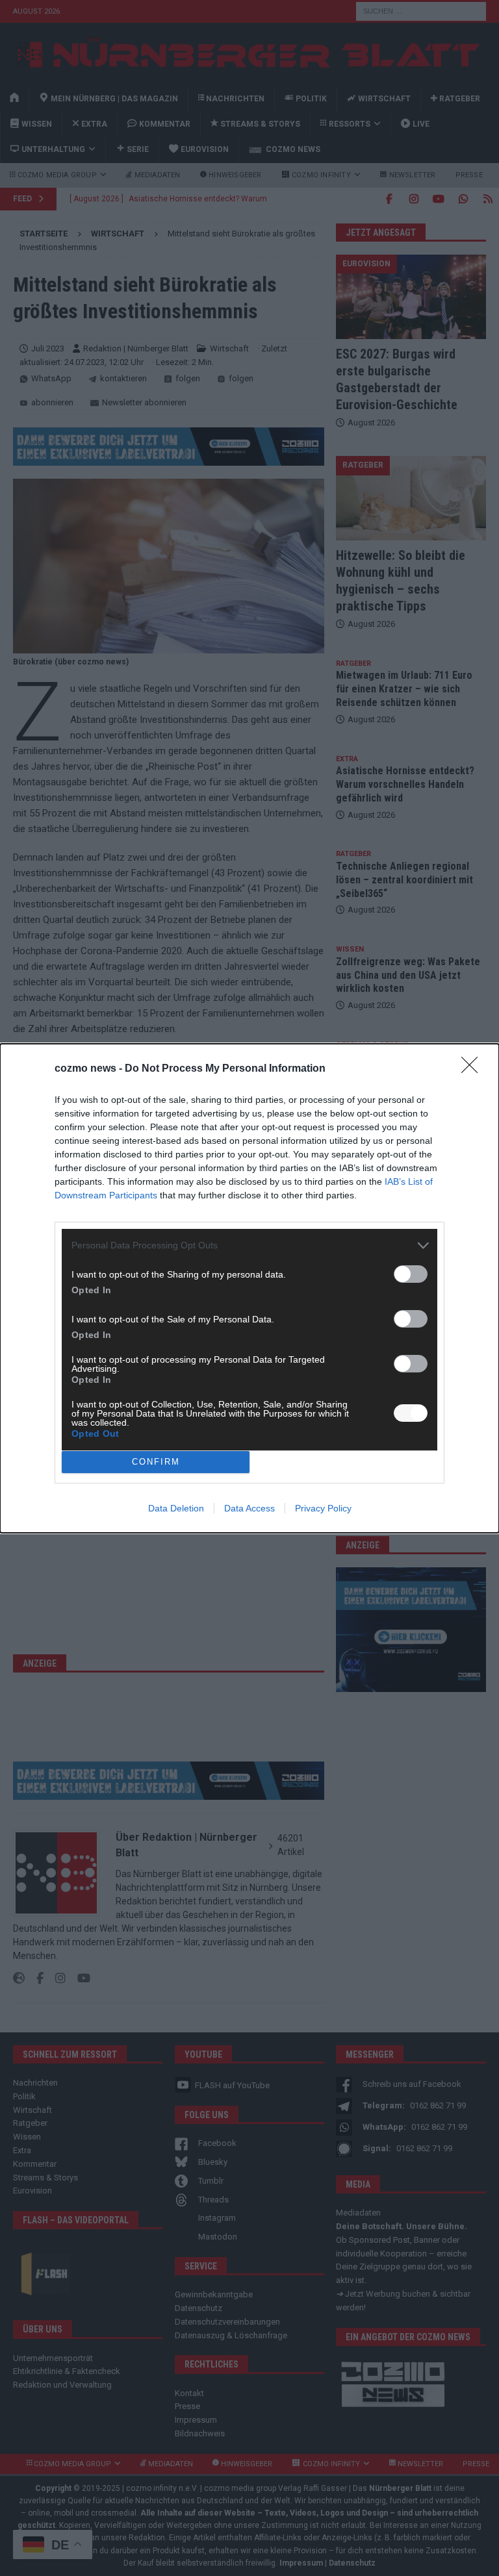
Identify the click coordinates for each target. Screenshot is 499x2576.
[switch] (411, 1274)
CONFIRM (156, 1462)
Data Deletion (176, 1508)
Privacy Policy (323, 1508)
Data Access (249, 1508)
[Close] (474, 1069)
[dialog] (249, 1288)
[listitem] (249, 1245)
